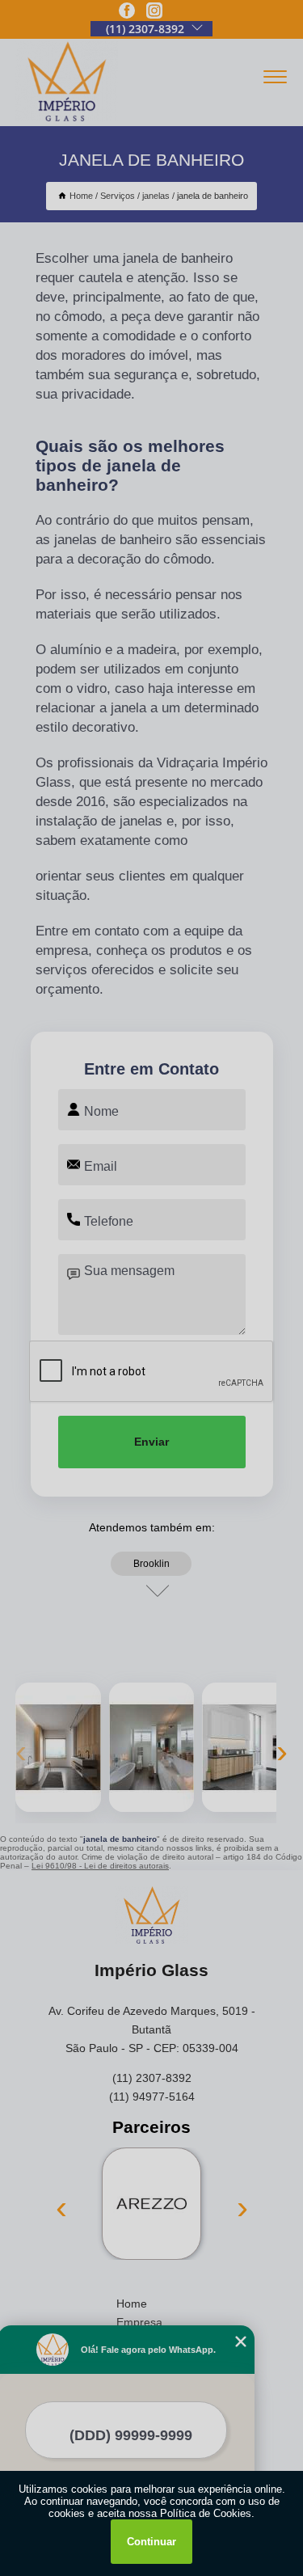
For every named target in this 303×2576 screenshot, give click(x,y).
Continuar (151, 2542)
